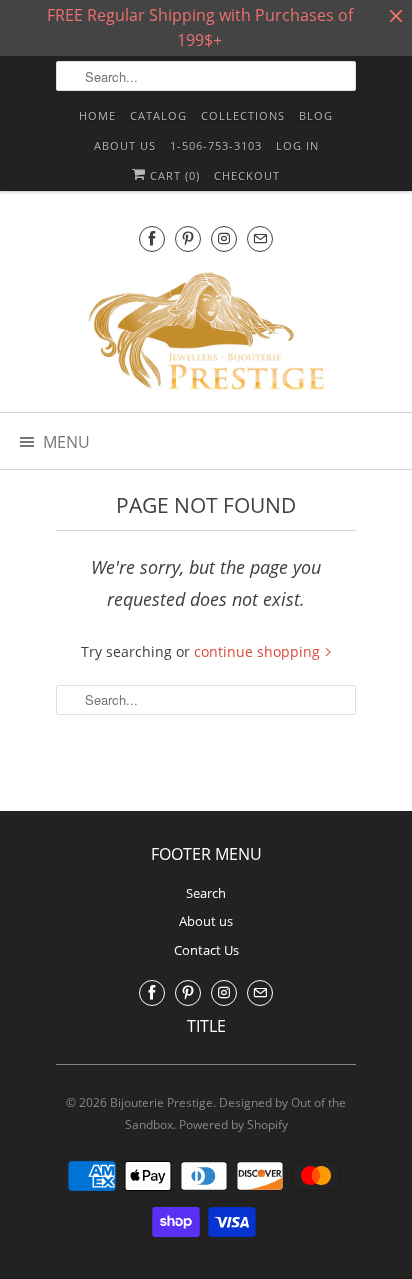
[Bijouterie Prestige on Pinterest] (188, 238)
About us (125, 145)
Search (206, 893)
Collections (243, 115)
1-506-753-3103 (216, 145)
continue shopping (259, 651)
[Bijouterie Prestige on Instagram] (224, 238)
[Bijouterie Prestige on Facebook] (152, 238)
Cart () (173, 175)
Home (97, 115)
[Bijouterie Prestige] (206, 334)
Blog (316, 115)
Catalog (158, 115)
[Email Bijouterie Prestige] (260, 238)
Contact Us (206, 950)
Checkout (247, 175)
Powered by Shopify (233, 1124)
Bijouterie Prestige (161, 1102)
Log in (297, 145)
